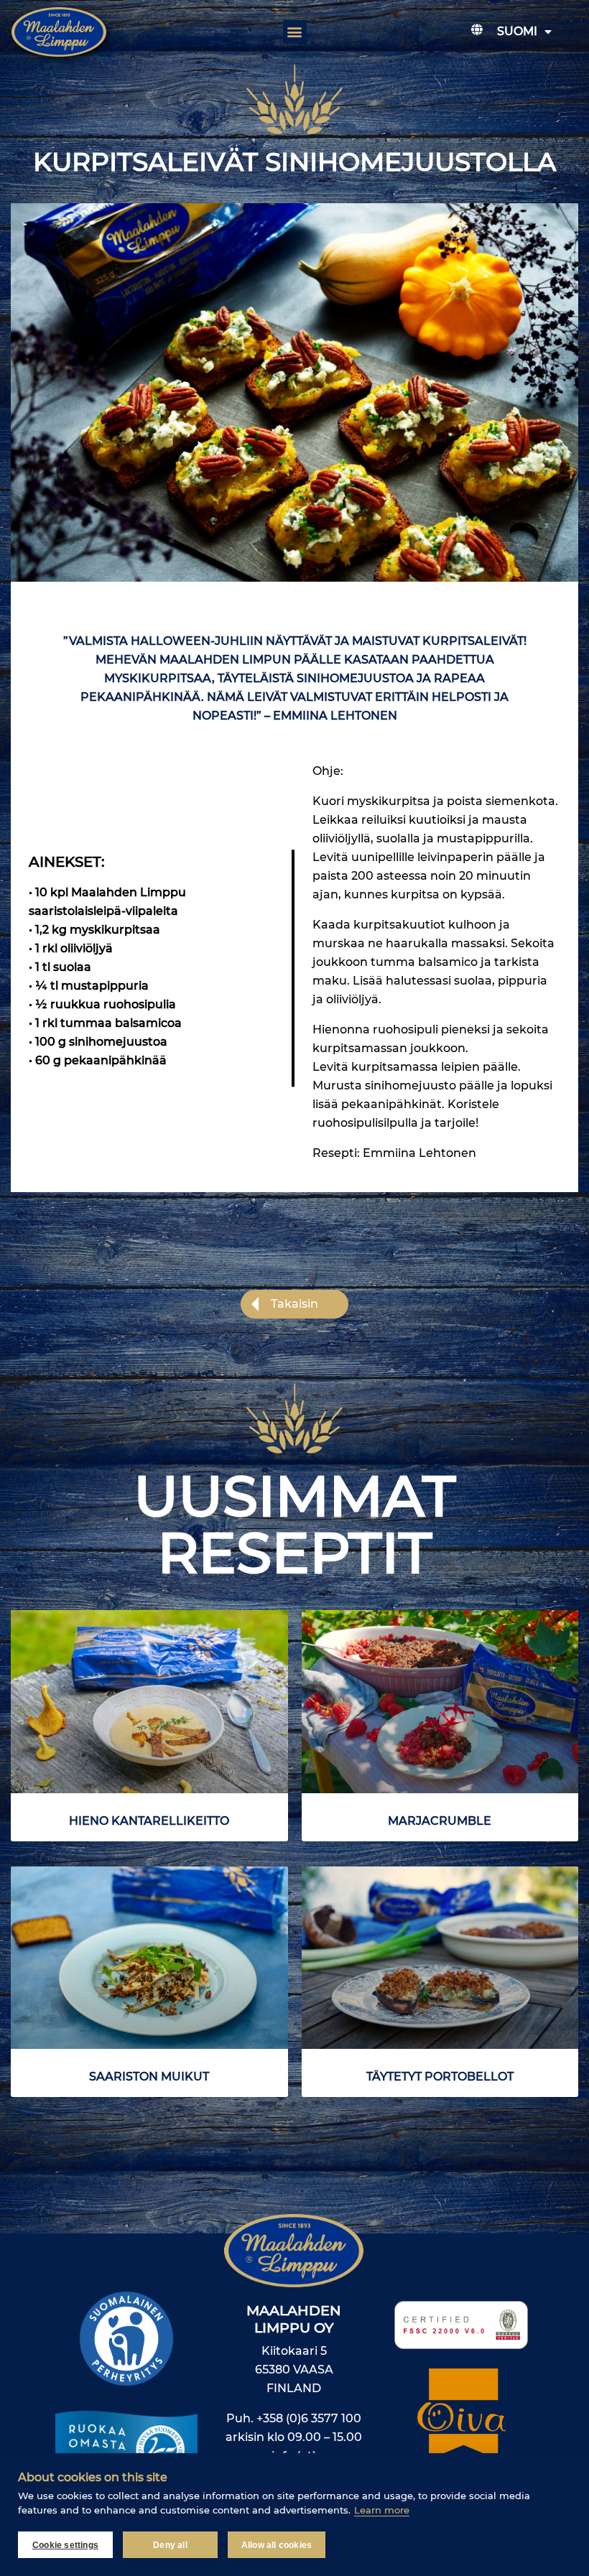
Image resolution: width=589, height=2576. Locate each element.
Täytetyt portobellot (440, 2077)
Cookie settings (65, 2545)
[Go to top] (542, 2339)
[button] (295, 32)
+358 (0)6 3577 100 (309, 2418)
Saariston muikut (149, 2077)
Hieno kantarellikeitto (149, 1821)
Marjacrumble (440, 1821)
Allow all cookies (277, 2545)
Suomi (517, 31)
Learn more (382, 2510)
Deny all (170, 2545)
